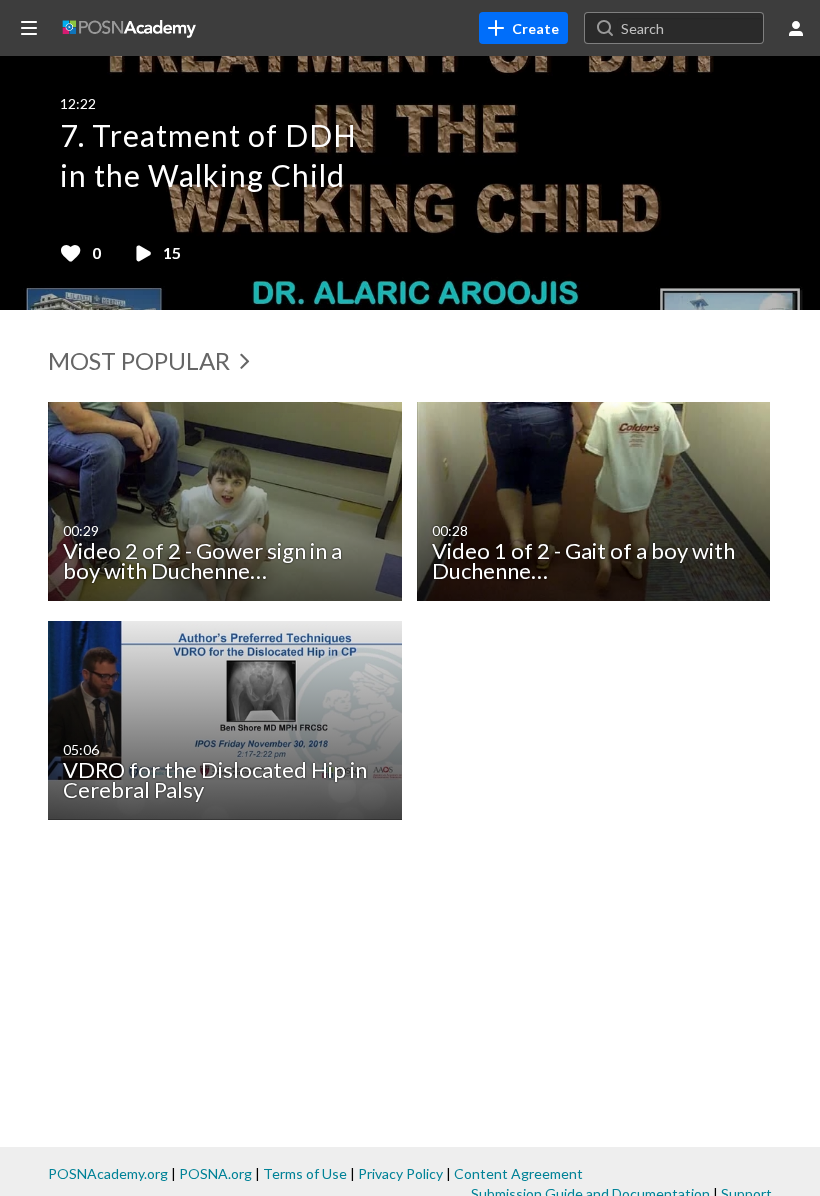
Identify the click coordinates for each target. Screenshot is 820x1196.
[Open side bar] (29, 28)
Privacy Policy (400, 1173)
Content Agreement (518, 1173)
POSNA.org (215, 1173)
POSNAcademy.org (108, 1173)
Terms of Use (305, 1173)
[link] (523, 28)
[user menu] (796, 28)
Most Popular (141, 360)
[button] (35, 183)
